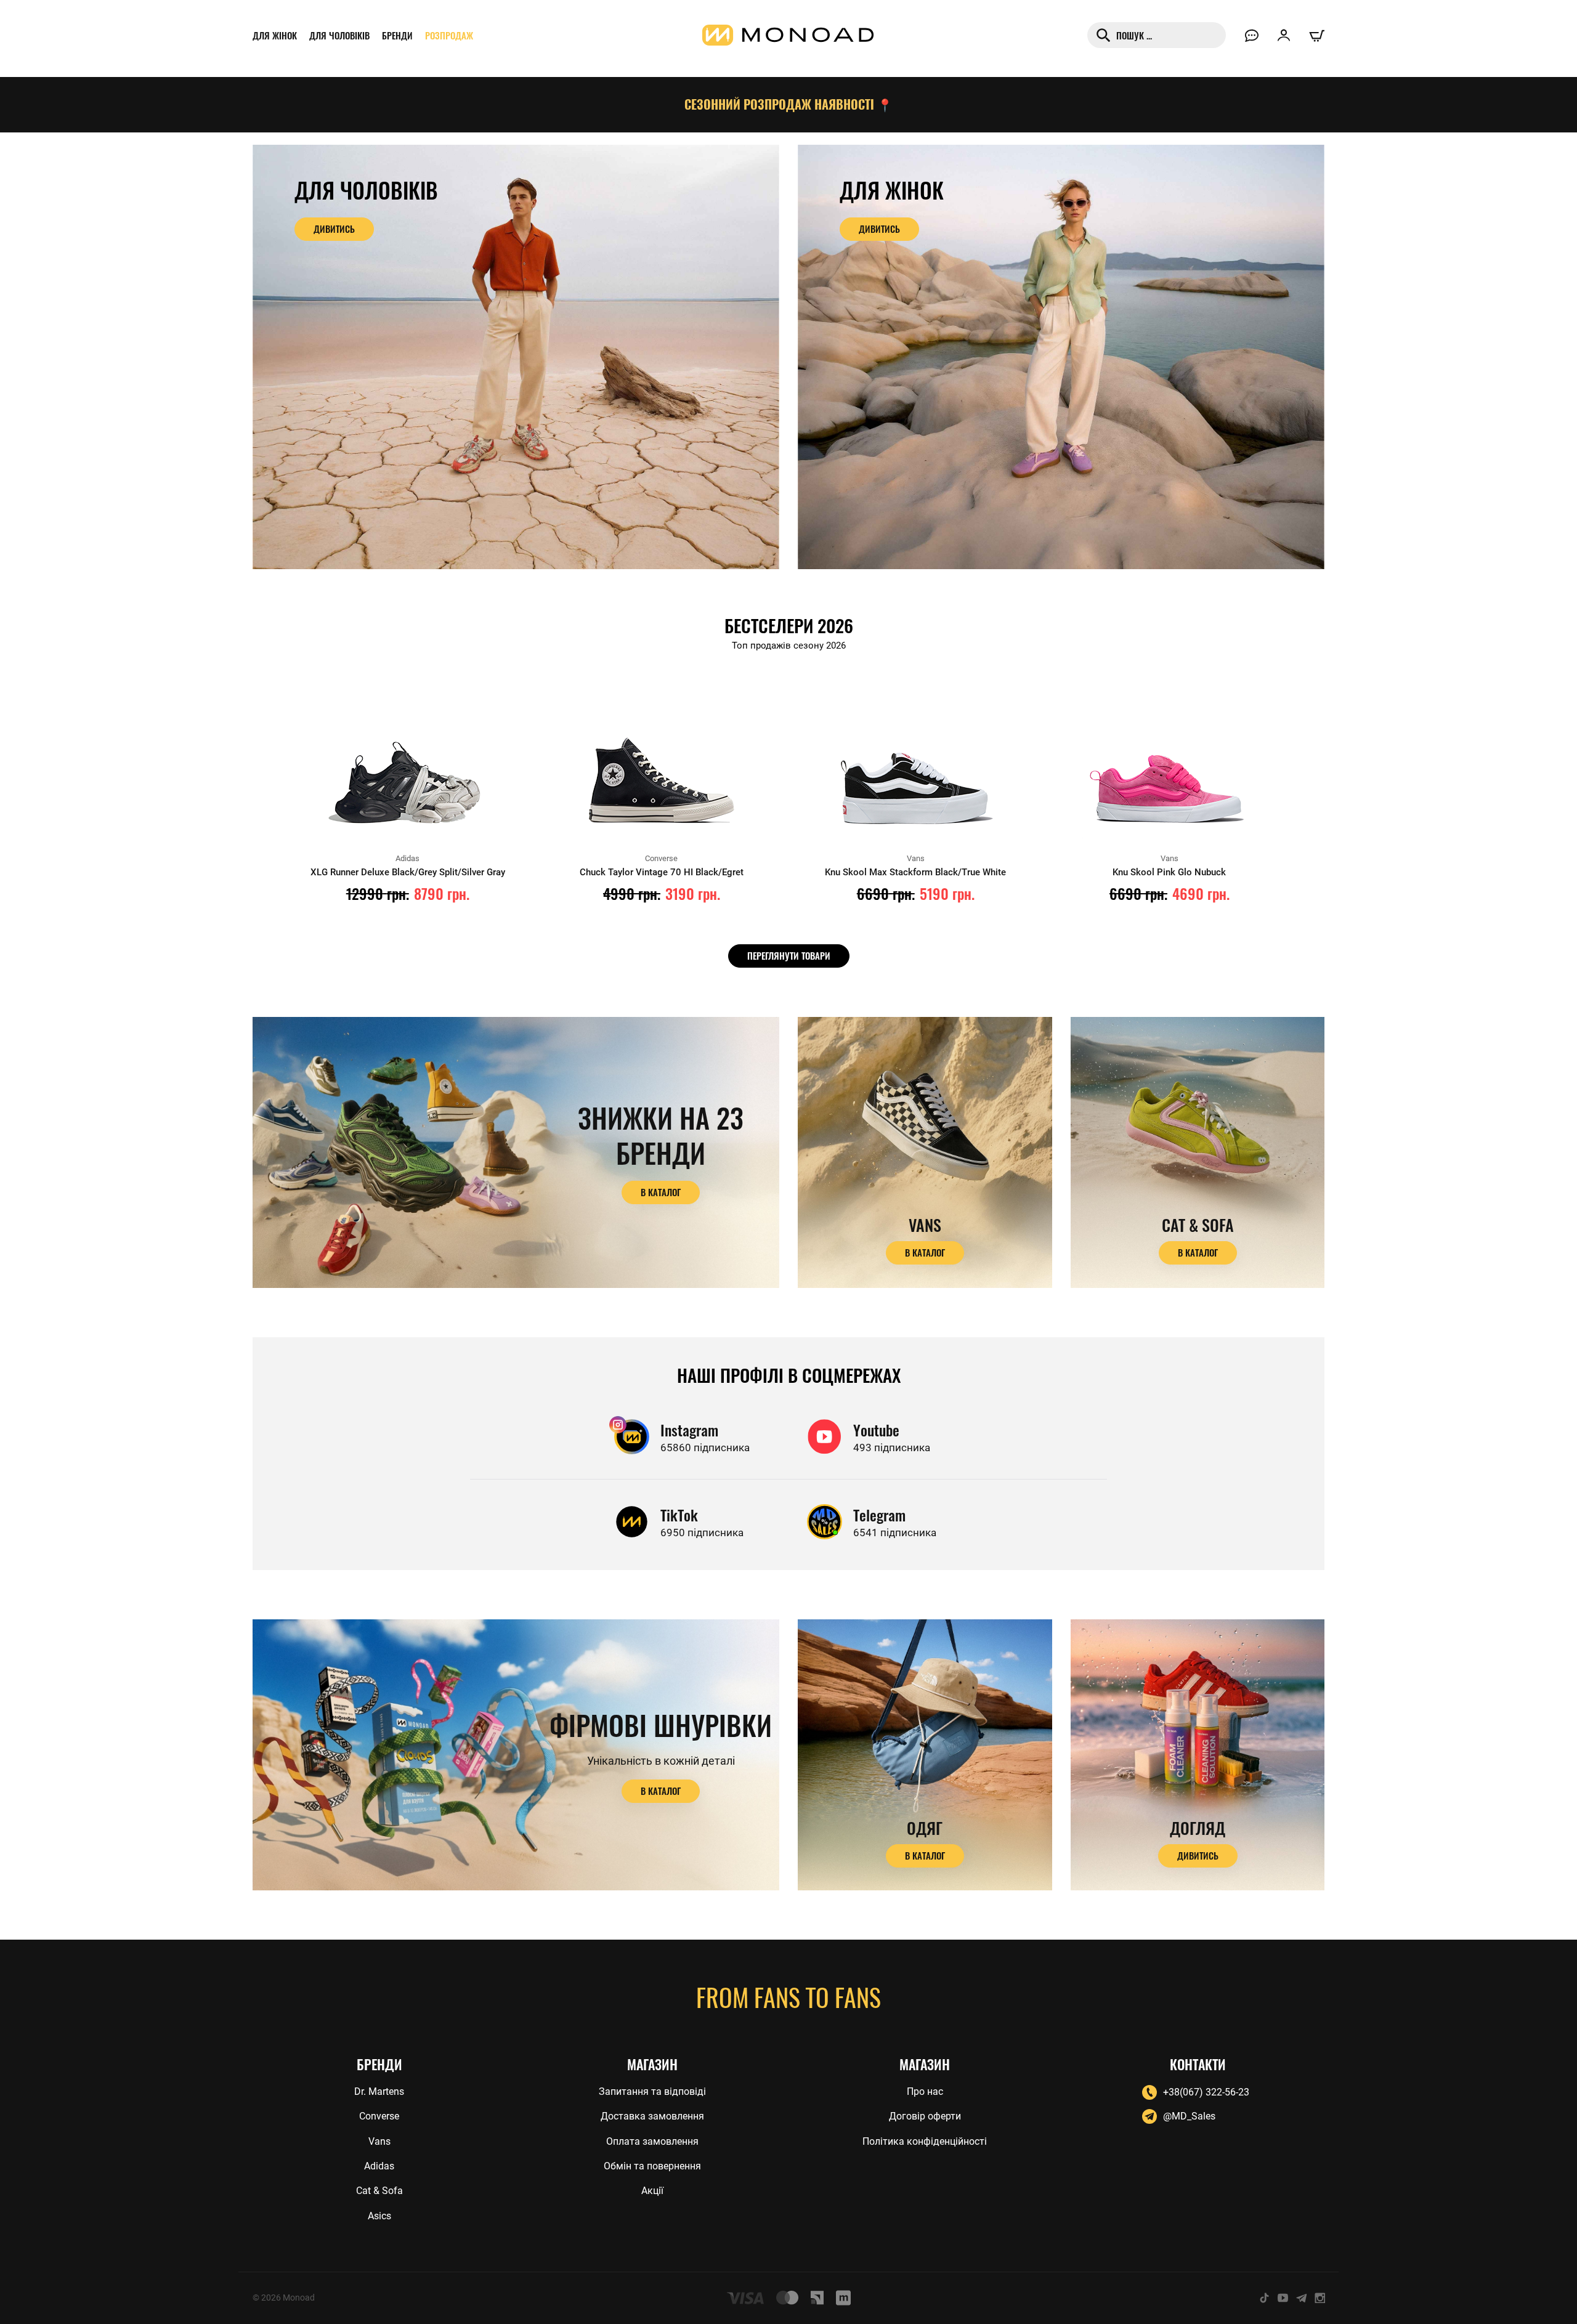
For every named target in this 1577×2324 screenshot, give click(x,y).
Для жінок (275, 35)
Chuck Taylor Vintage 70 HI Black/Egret (662, 872)
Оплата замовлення (652, 2141)
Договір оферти (925, 2116)
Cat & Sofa (379, 2191)
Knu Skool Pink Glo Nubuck (1169, 872)
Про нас (925, 2091)
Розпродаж (449, 35)
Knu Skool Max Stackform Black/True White (915, 872)
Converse (379, 2116)
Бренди (397, 35)
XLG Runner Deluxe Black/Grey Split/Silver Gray (408, 872)
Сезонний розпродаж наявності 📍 (788, 104)
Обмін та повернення (652, 2166)
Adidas (379, 2166)
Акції (652, 2191)
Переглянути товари (789, 955)
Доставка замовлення (652, 2116)
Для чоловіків (339, 35)
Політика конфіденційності (925, 2141)
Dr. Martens (379, 2091)
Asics (379, 2216)
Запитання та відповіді (652, 2091)
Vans (379, 2141)
